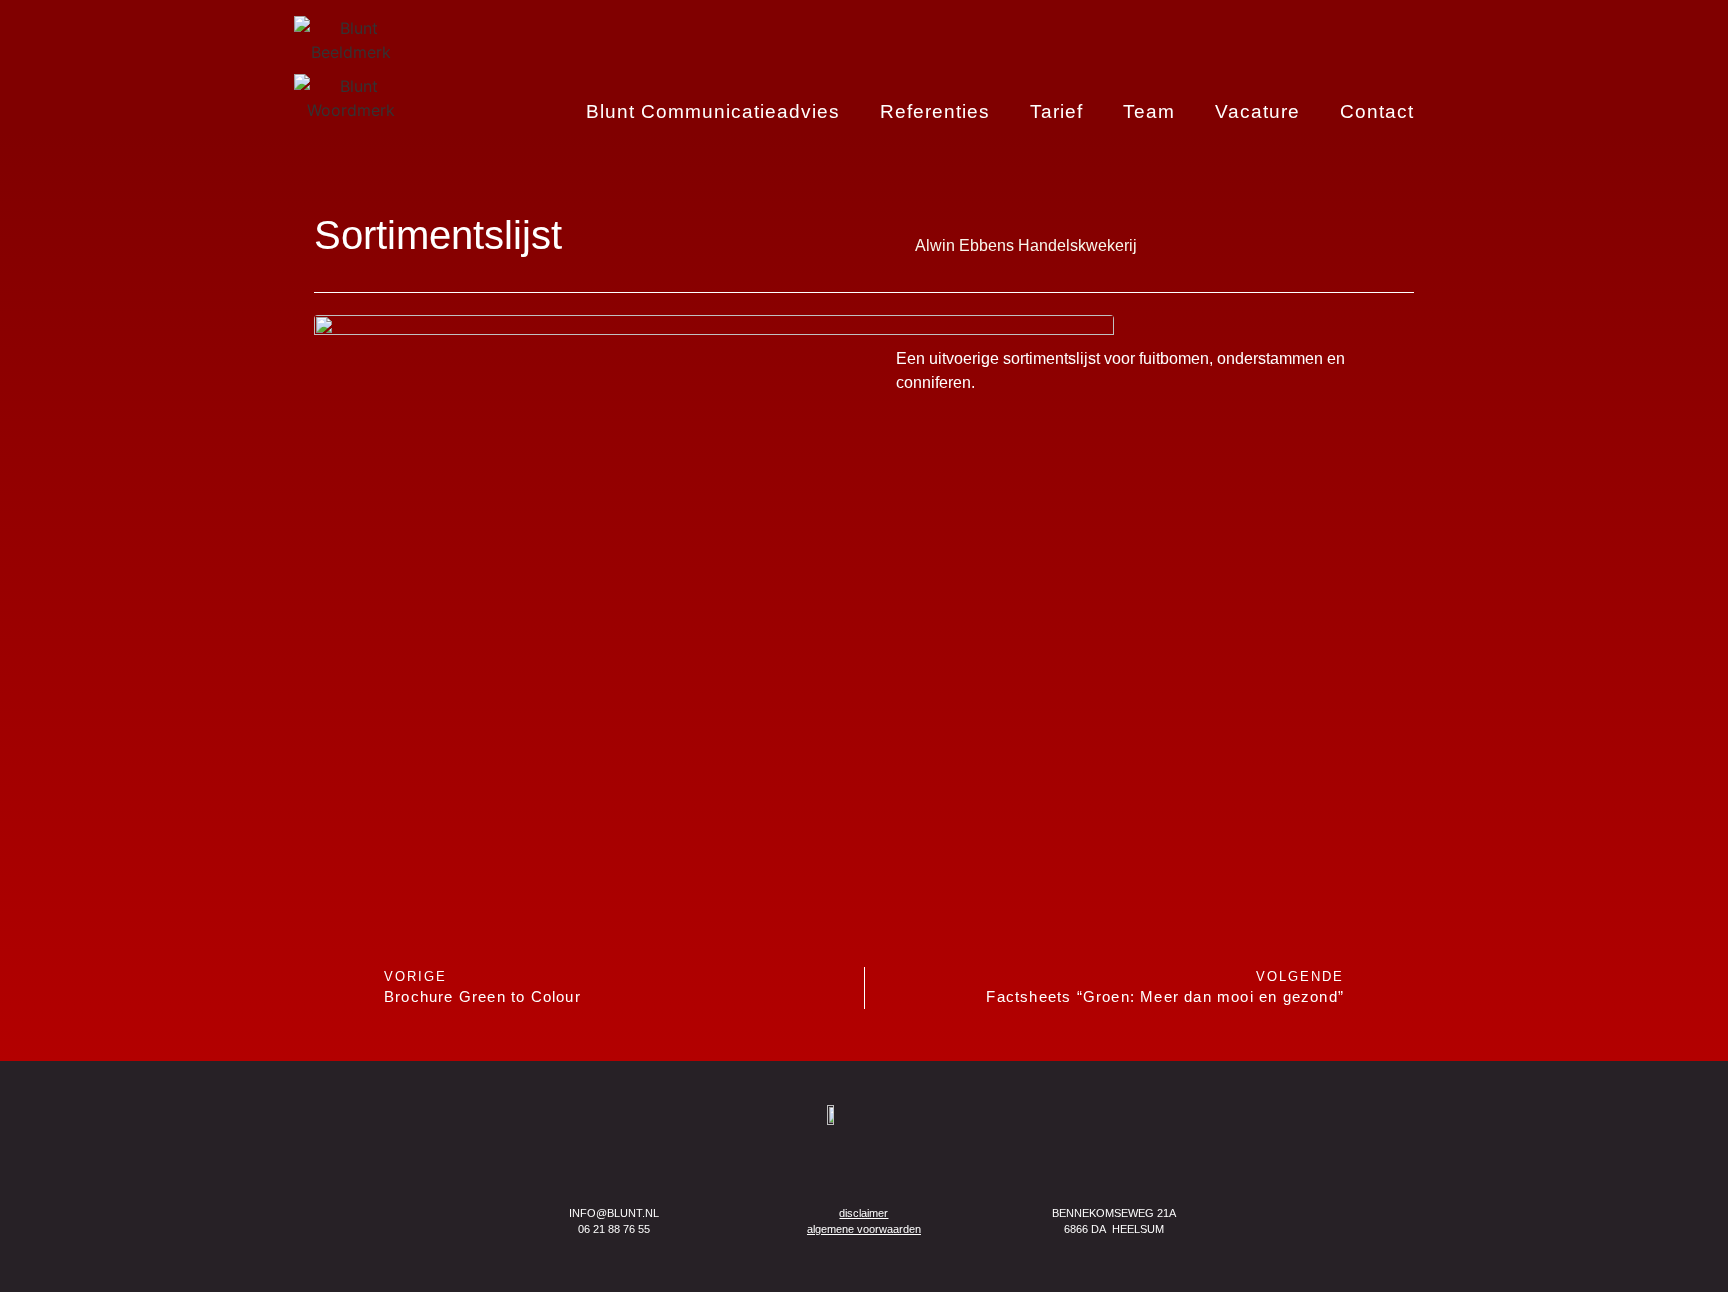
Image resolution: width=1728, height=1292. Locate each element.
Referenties (935, 112)
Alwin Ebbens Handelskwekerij (1026, 245)
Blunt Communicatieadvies (713, 112)
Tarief (1056, 112)
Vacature (1257, 112)
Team (1149, 112)
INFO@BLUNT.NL (614, 1213)
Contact (1377, 112)
